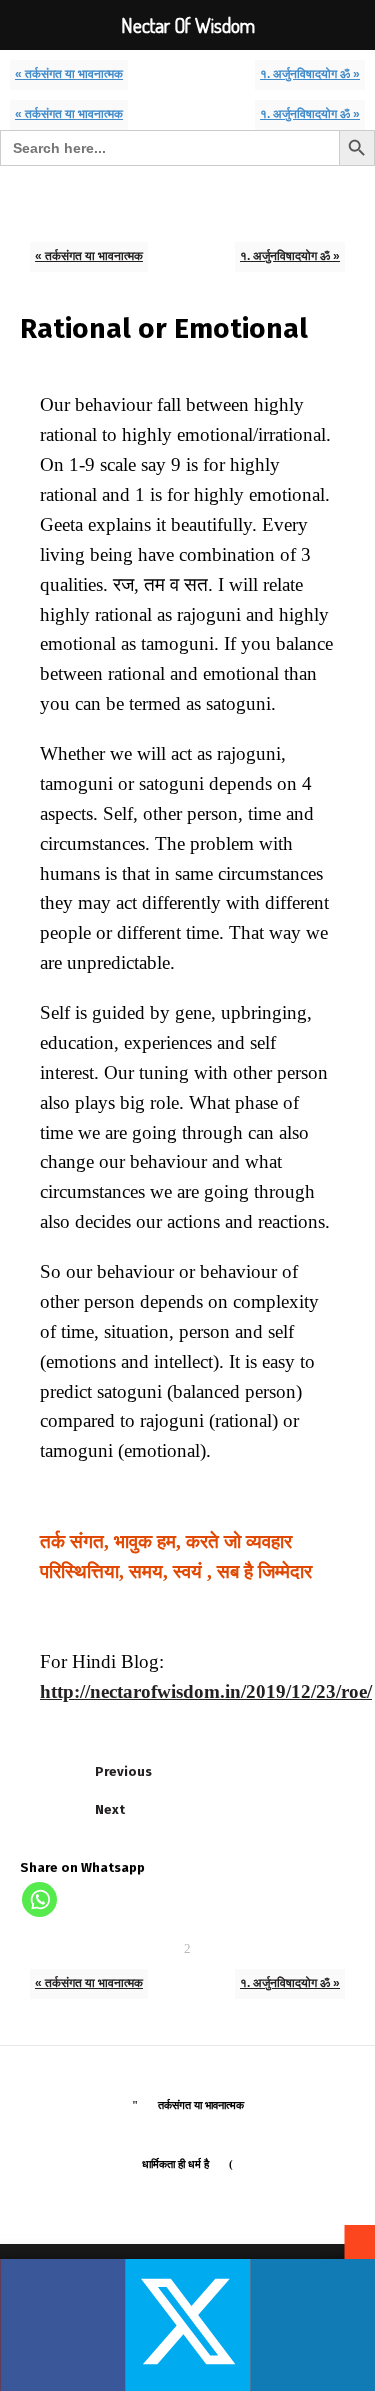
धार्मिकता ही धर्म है (175, 2164)
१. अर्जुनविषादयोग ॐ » (310, 73)
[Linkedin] (312, 2325)
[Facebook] (62, 2325)
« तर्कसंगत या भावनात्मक (69, 73)
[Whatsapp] (39, 1899)
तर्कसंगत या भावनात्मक (201, 2105)
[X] (187, 2325)
